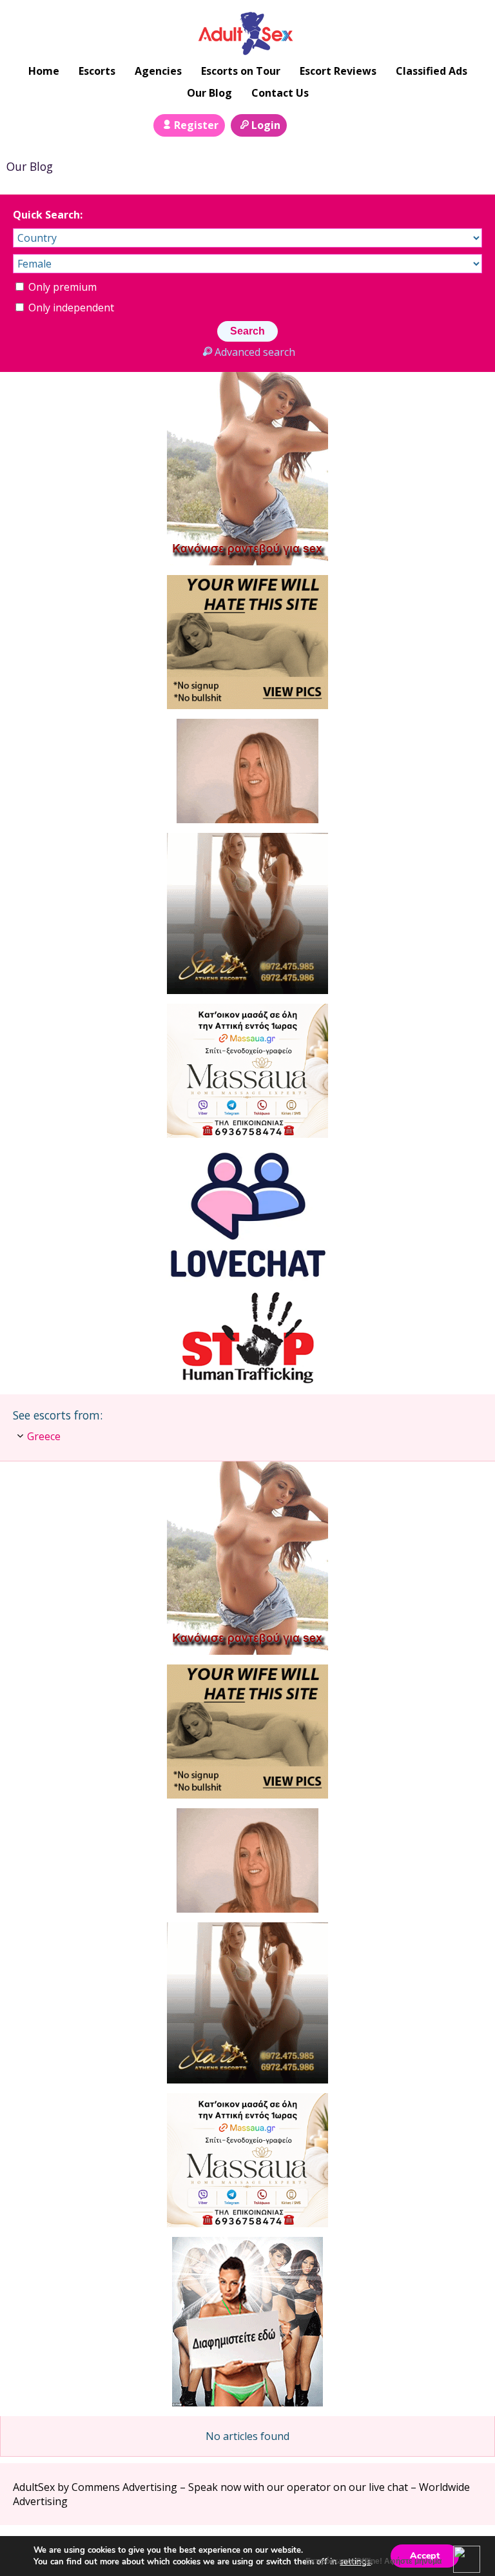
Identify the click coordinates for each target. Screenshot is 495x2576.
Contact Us (280, 93)
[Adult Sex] (248, 33)
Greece (44, 1436)
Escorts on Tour (241, 71)
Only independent (70, 307)
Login (266, 125)
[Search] (304, 124)
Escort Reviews (338, 71)
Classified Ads (432, 71)
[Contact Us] (333, 124)
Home (44, 71)
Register (196, 125)
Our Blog (209, 93)
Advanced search (255, 352)
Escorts (97, 71)
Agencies (158, 71)
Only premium (61, 287)
